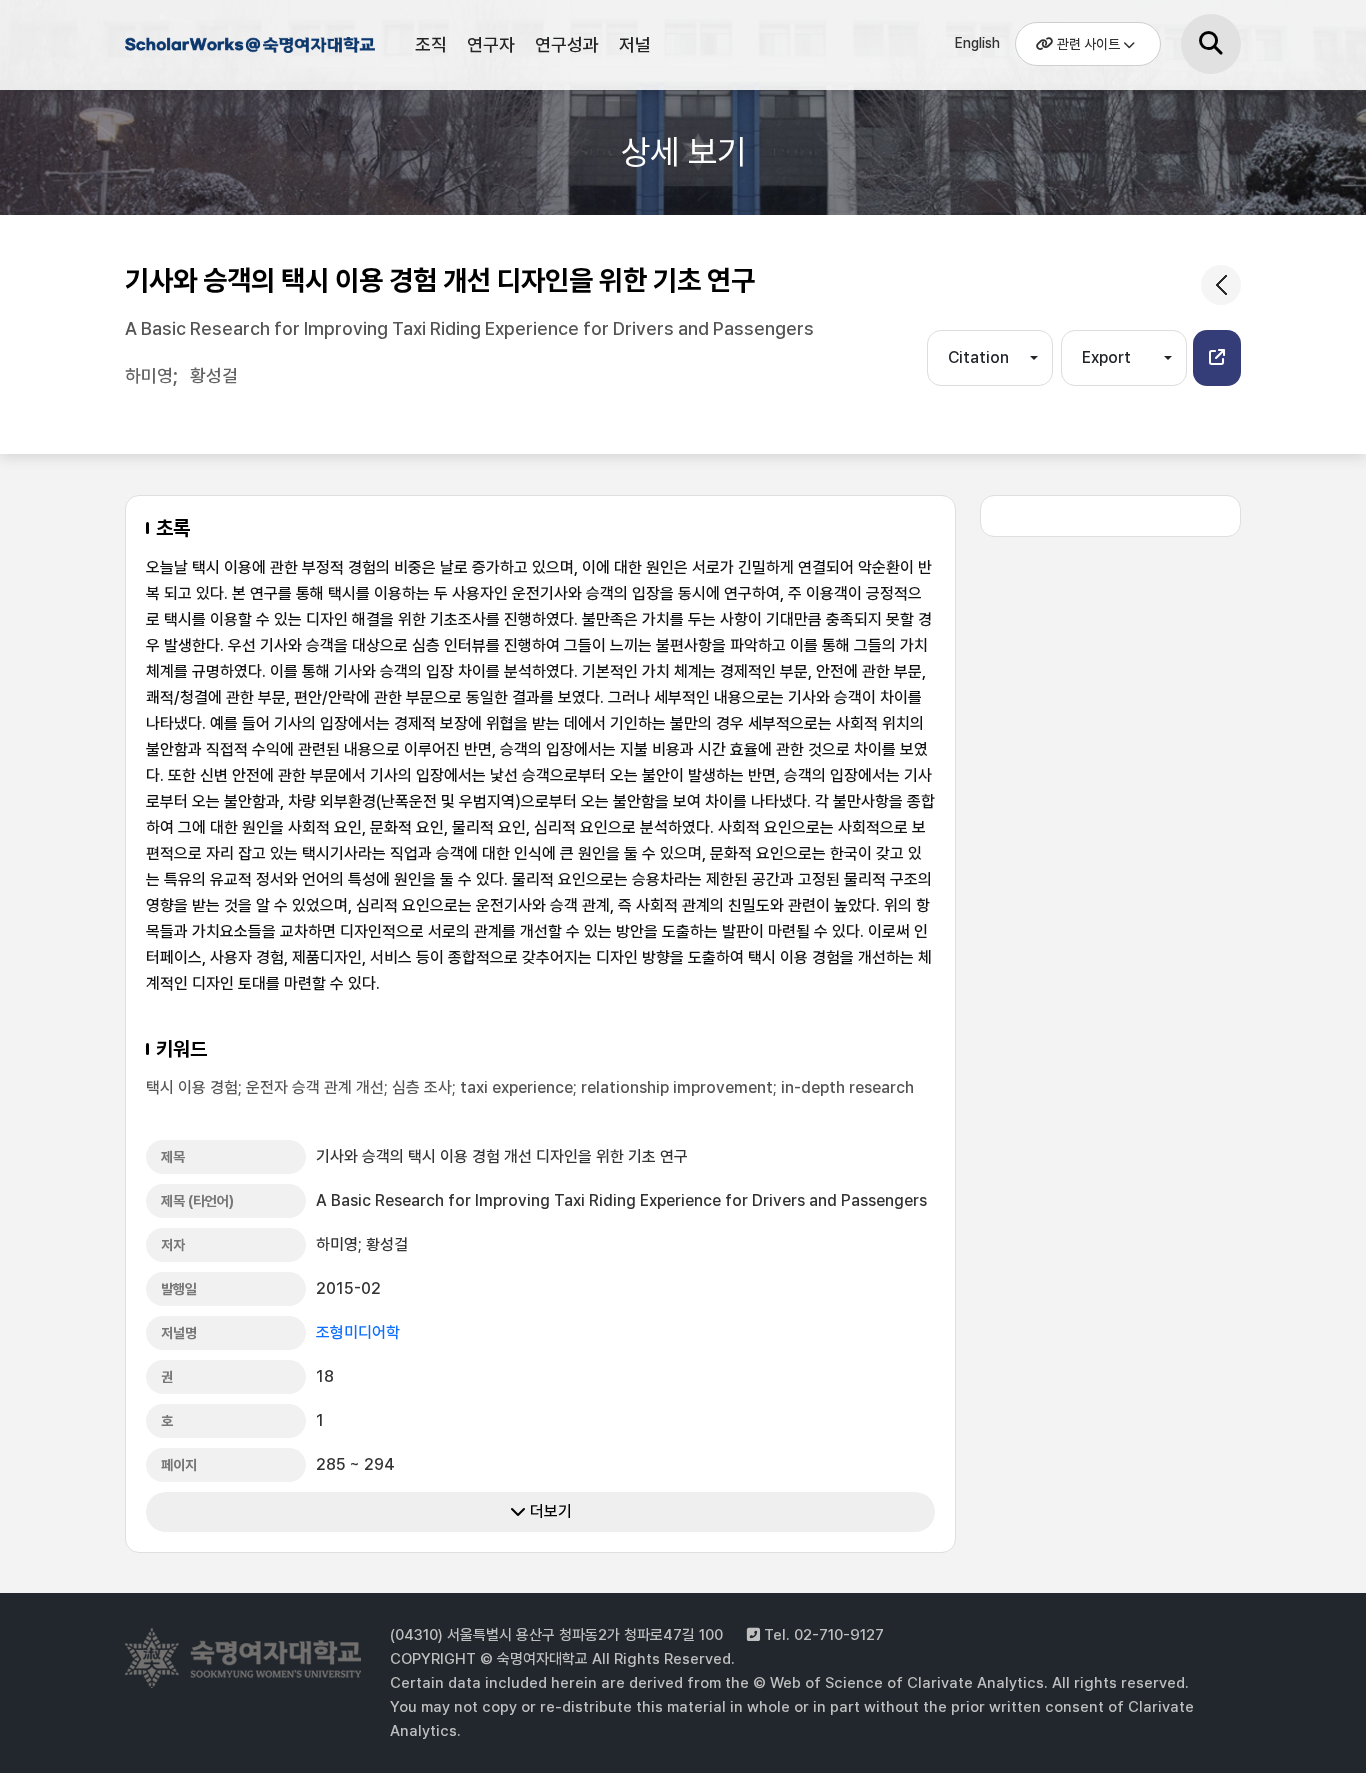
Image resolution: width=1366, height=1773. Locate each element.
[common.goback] (1221, 285)
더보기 (549, 1511)
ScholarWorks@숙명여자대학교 (250, 48)
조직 (431, 44)
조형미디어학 (358, 1332)
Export (1106, 357)
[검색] (1211, 44)
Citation (978, 357)
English (977, 43)
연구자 (491, 44)
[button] (1217, 358)
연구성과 (567, 44)
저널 (635, 44)
